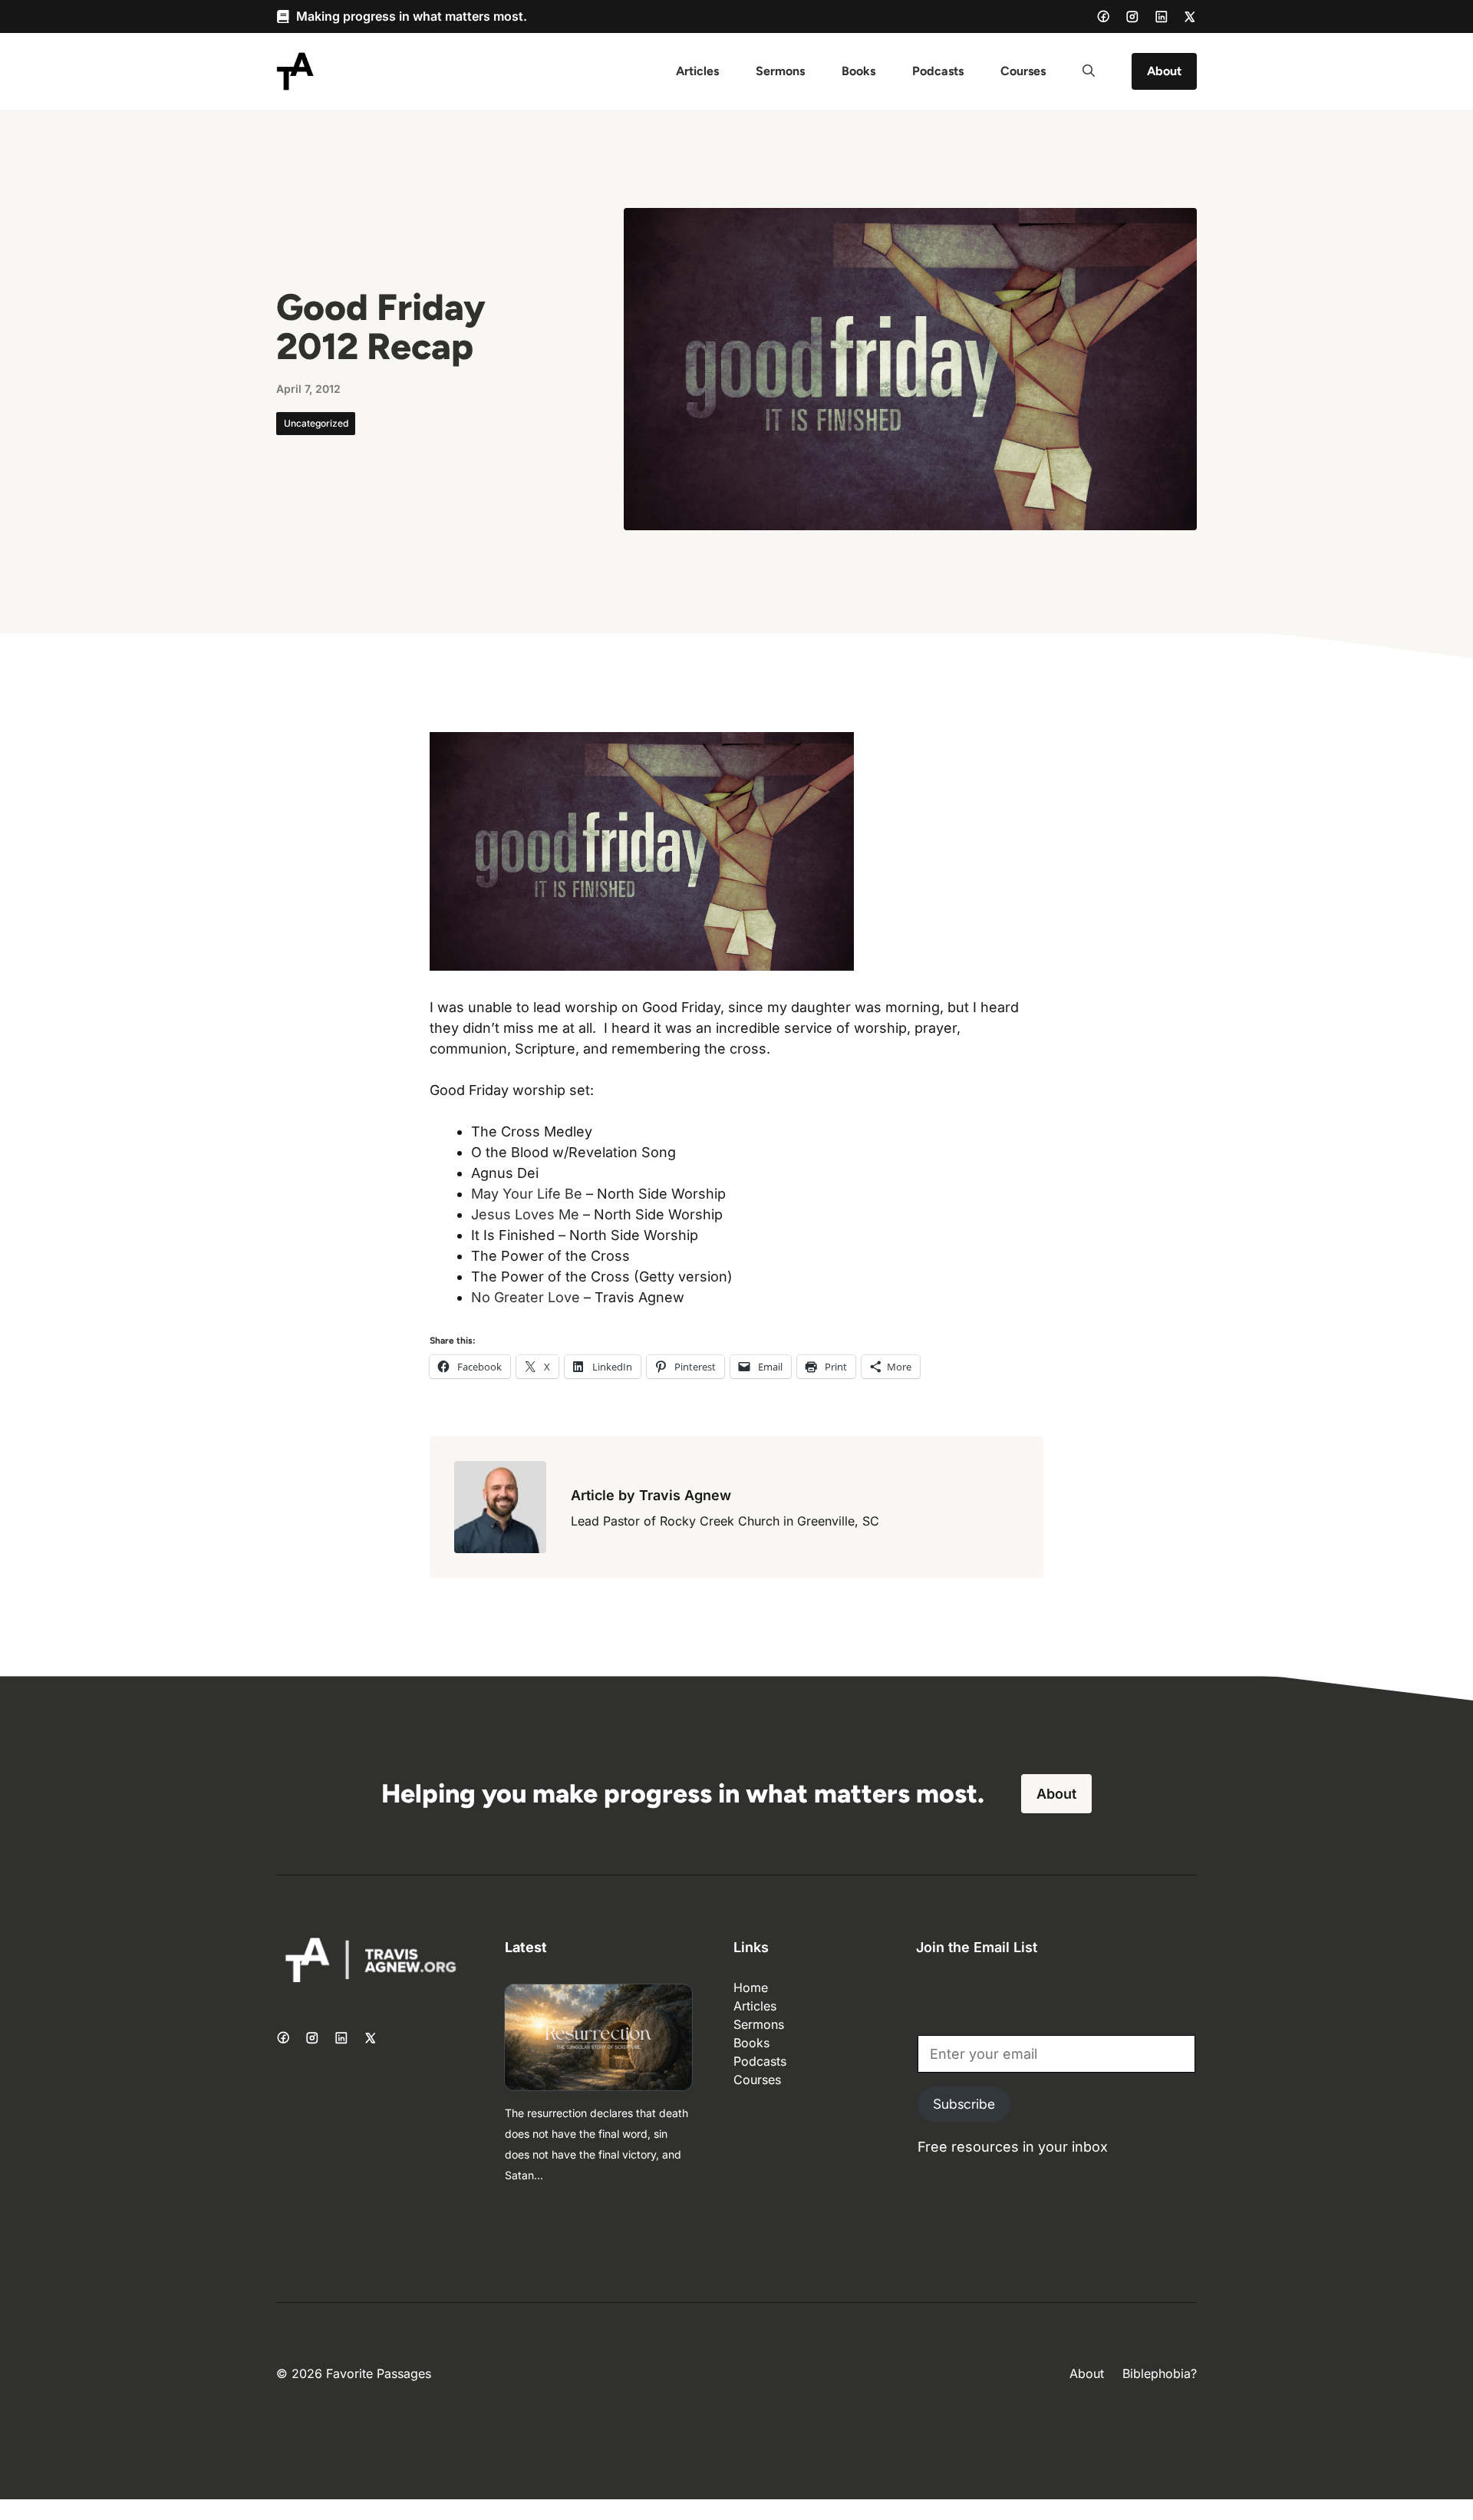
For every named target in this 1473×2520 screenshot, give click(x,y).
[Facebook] (1103, 16)
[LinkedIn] (1162, 17)
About (1164, 71)
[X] (1190, 17)
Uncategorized (316, 423)
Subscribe (964, 2104)
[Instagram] (1132, 17)
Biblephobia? (1160, 2373)
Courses (1023, 71)
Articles (697, 71)
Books (858, 71)
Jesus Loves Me (525, 1214)
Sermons (780, 71)
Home (751, 1987)
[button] (1089, 71)
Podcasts (938, 71)
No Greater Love (526, 1297)
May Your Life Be (527, 1194)
